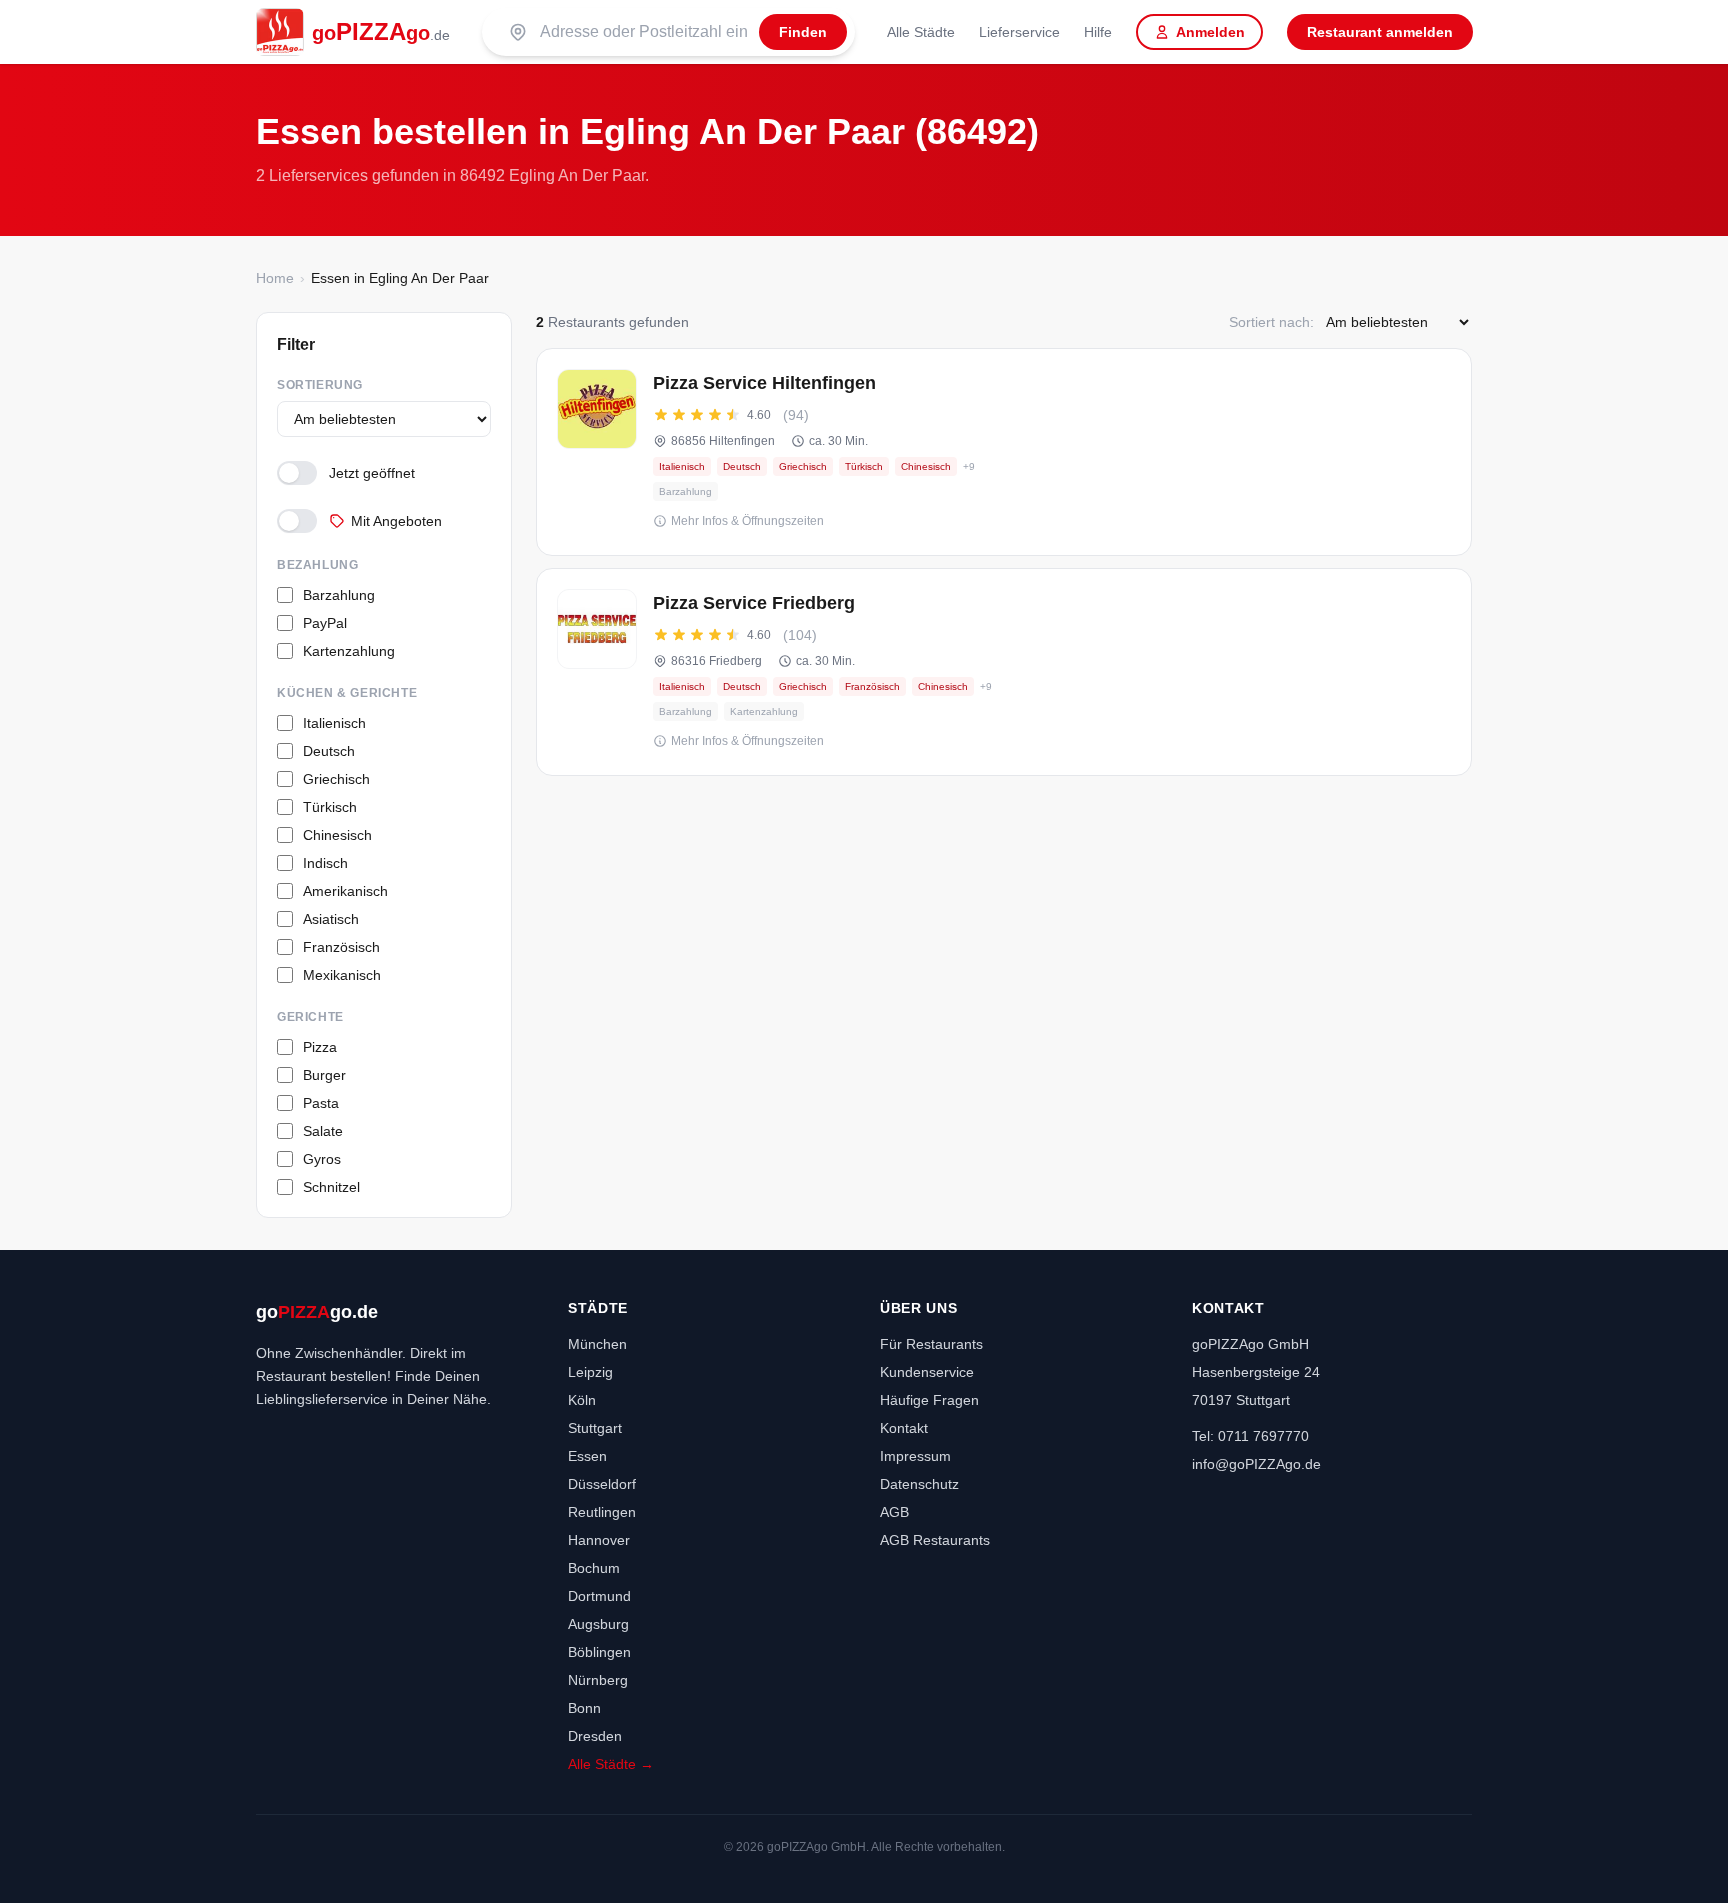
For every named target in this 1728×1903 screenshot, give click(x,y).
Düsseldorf (602, 1484)
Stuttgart (595, 1428)
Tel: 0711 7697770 (1250, 1436)
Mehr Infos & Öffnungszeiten (747, 521)
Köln (582, 1400)
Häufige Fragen (929, 1400)
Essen (587, 1456)
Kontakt (904, 1428)
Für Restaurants (931, 1344)
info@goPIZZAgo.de (1256, 1464)
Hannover (599, 1540)
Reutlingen (602, 1512)
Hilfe (1098, 32)
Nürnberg (598, 1680)
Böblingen (599, 1652)
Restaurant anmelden (1380, 32)
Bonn (584, 1708)
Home (275, 278)
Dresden (595, 1736)
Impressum (915, 1456)
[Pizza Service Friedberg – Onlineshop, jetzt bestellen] (1004, 672)
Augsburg (598, 1624)
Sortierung (320, 385)
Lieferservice (1019, 32)
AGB (894, 1512)
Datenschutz (919, 1484)
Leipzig (590, 1372)
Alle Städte (921, 32)
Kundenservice (927, 1372)
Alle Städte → (611, 1764)
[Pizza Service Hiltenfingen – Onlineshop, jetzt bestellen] (1004, 452)
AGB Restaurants (935, 1540)
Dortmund (599, 1596)
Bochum (594, 1568)
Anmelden (1210, 32)
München (597, 1344)
